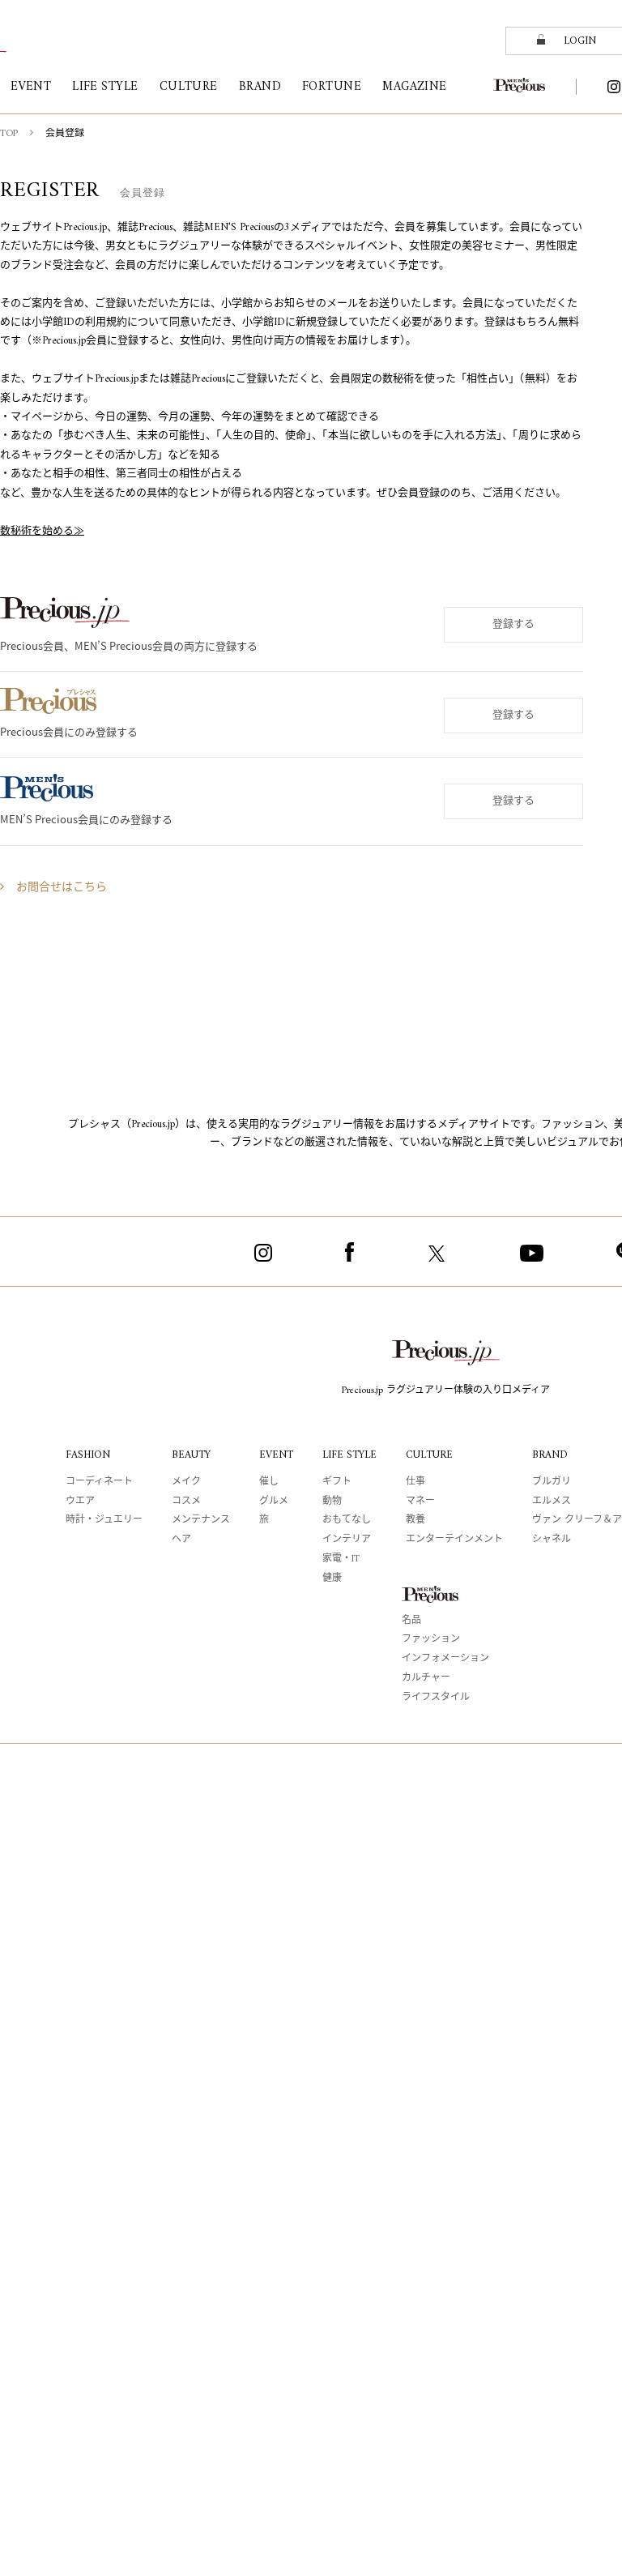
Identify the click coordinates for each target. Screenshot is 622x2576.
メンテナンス (201, 1521)
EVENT (276, 1455)
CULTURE (429, 1455)
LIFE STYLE (349, 1455)
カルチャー (426, 1679)
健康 (332, 1579)
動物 (332, 1502)
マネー (420, 1502)
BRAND (550, 1455)
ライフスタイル (436, 1698)
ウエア (80, 1502)
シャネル (552, 1540)
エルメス (552, 1502)
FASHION (88, 1455)
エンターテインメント (454, 1540)
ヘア (181, 1540)
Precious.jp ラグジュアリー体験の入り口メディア (446, 1391)
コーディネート (99, 1482)
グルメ (274, 1502)
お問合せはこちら (62, 888)
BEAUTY (191, 1455)
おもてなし (347, 1521)
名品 (411, 1621)
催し (269, 1482)
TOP (9, 134)
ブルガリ (552, 1482)
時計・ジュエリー (104, 1521)
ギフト (337, 1482)
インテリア (347, 1540)
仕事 (415, 1482)
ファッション (431, 1640)
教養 (415, 1521)
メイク (186, 1482)
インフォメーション (445, 1659)
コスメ (186, 1502)
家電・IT (341, 1559)
